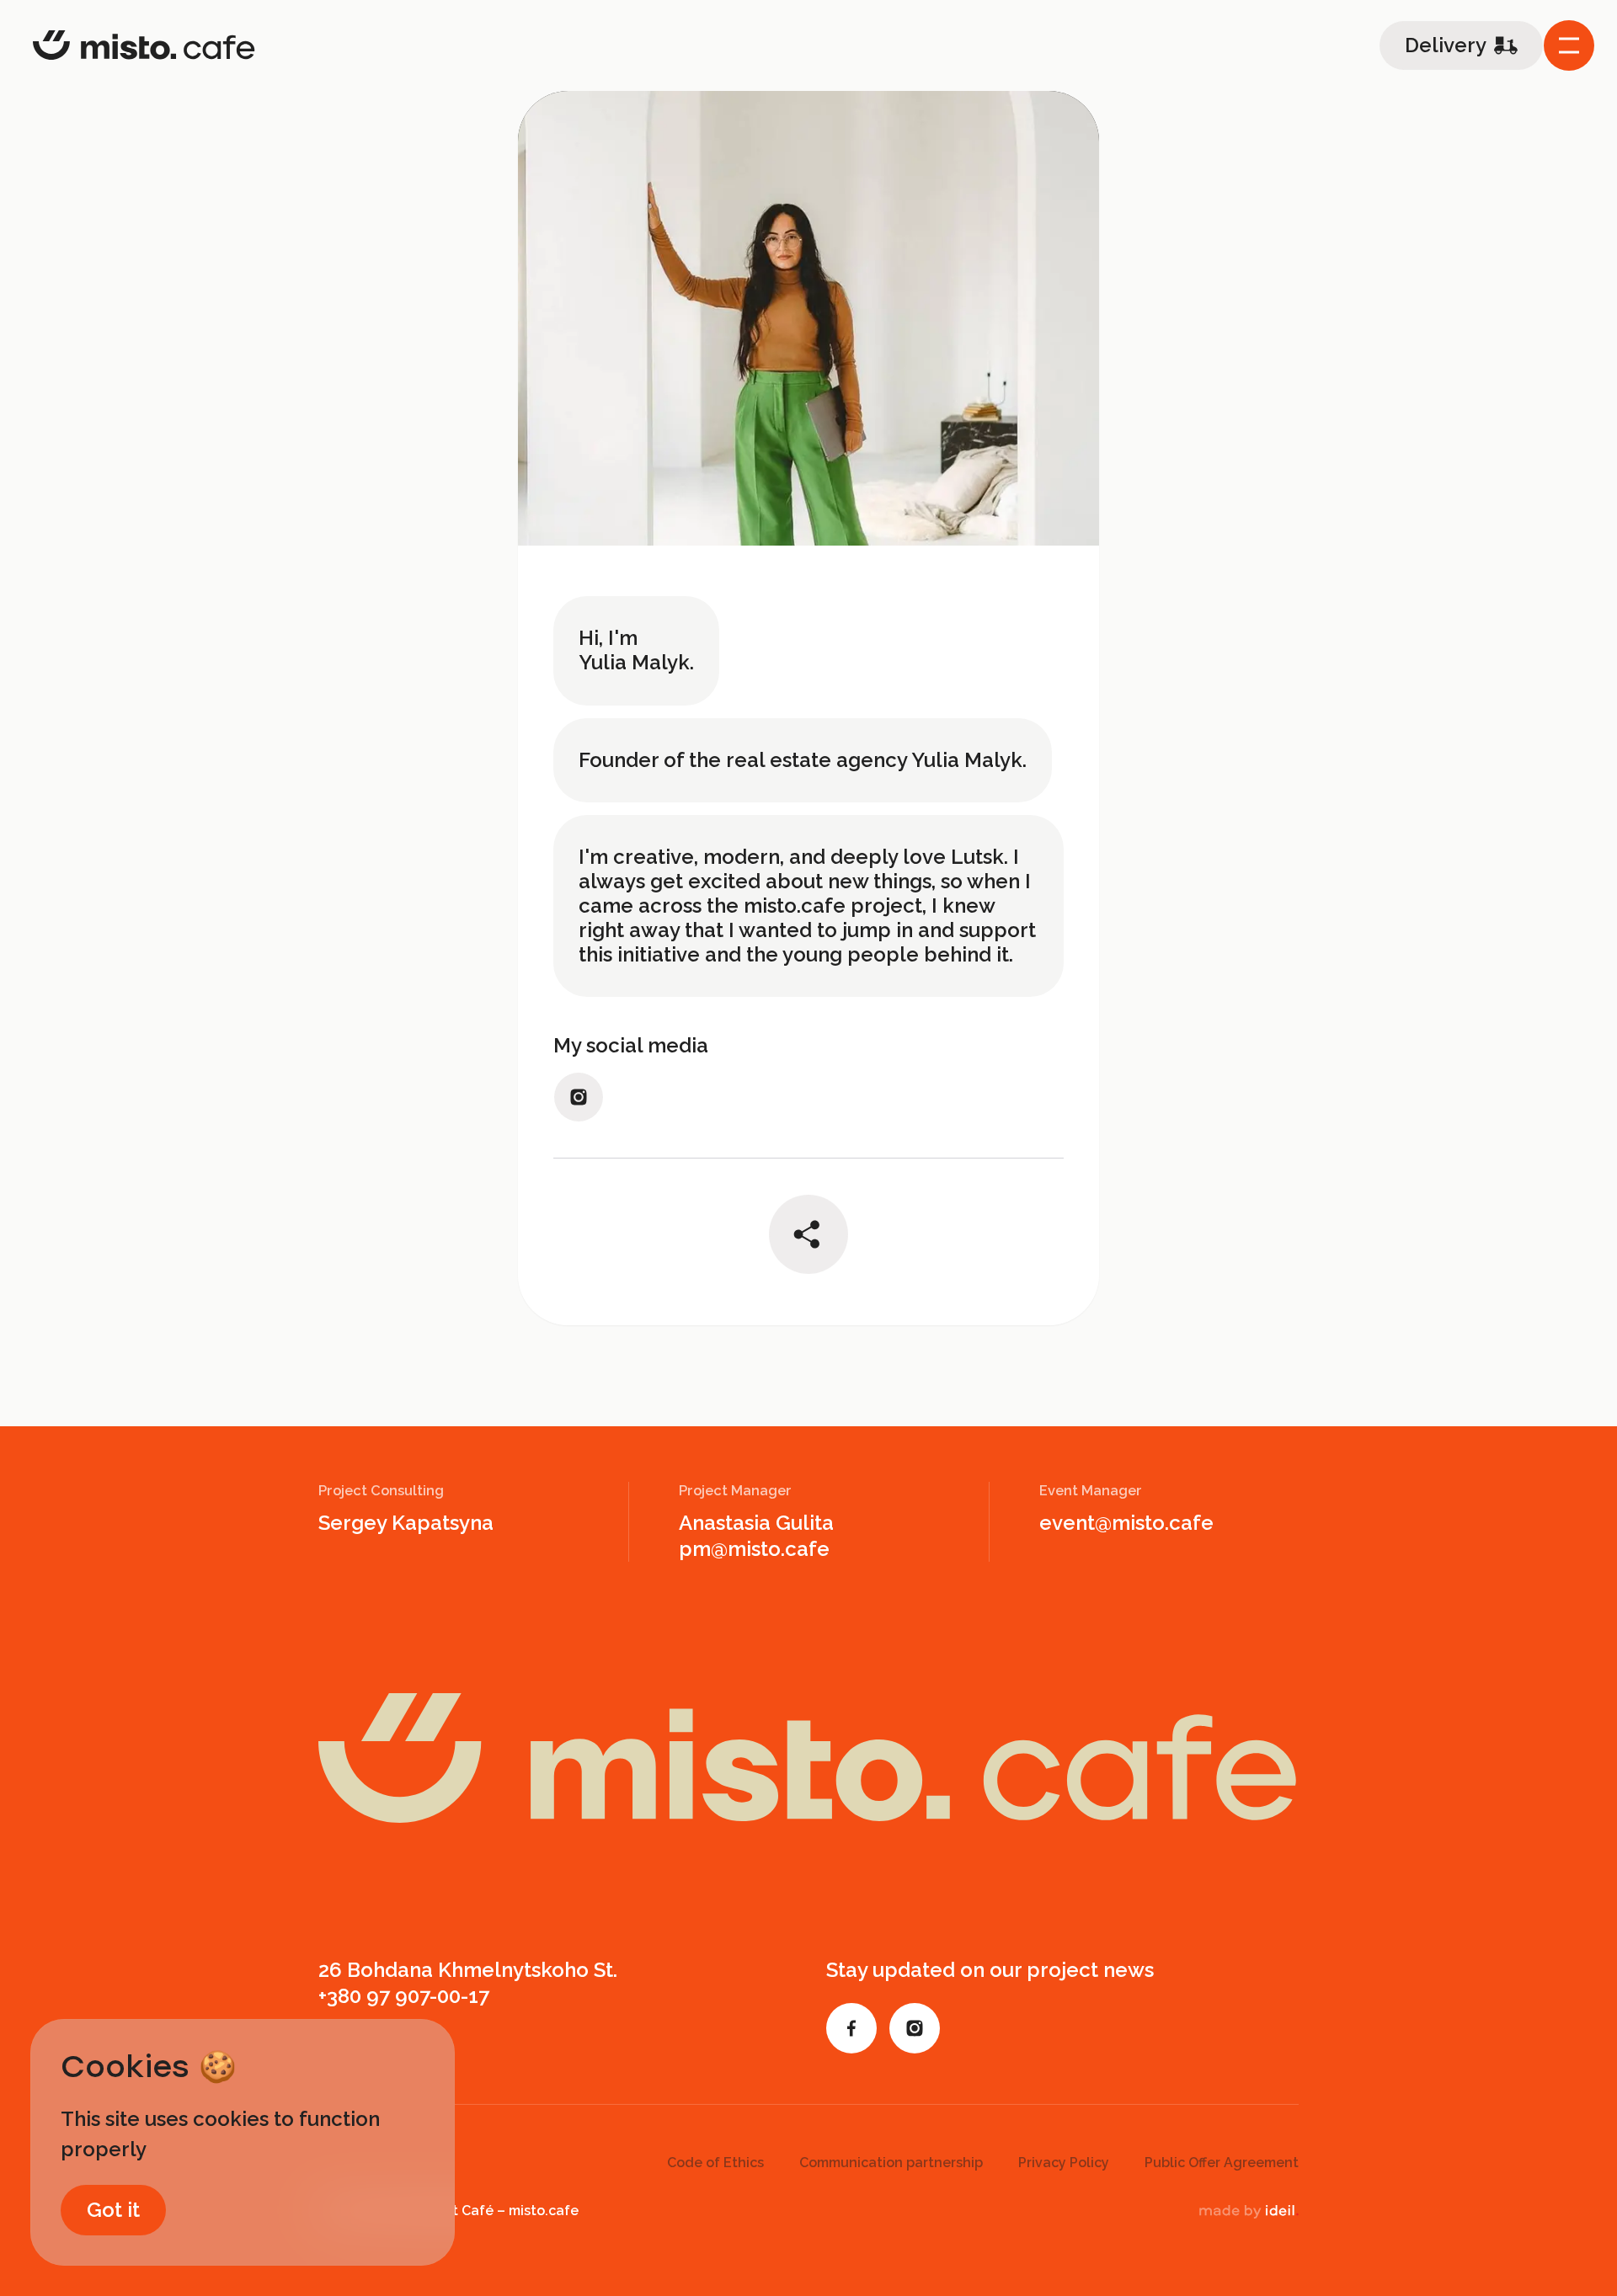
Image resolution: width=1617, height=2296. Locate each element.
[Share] (808, 1234)
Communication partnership (891, 2163)
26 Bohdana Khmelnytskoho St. (468, 1970)
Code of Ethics (715, 2163)
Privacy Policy (1064, 2163)
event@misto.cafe (1126, 1523)
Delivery (1446, 45)
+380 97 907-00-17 (404, 1996)
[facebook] (851, 2028)
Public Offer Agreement (1222, 2163)
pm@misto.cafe (754, 1549)
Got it (113, 2210)
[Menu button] (1569, 45)
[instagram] (579, 1097)
